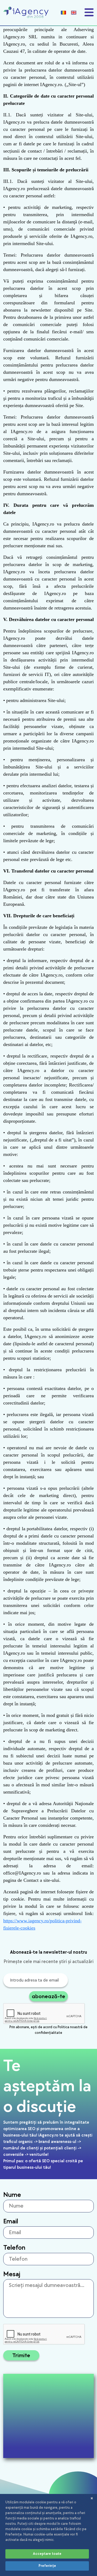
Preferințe (47, 2566)
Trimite (21, 2355)
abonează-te (48, 1996)
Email (11, 2221)
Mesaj (12, 2274)
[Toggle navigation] (89, 12)
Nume (12, 2195)
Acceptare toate (47, 2554)
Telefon (14, 2248)
